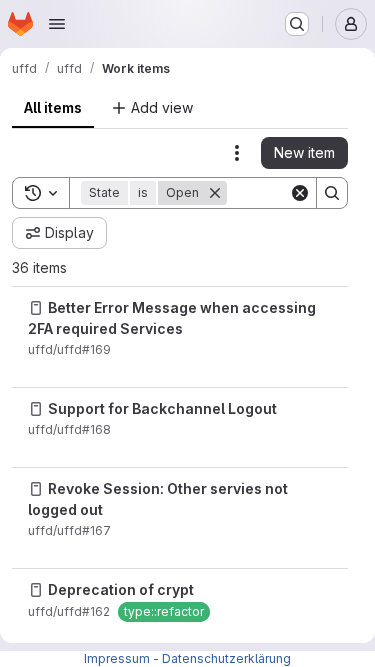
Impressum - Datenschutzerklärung (187, 658)
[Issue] (36, 308)
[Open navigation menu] (57, 24)
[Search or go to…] (297, 24)
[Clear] (300, 193)
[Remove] (215, 193)
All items (53, 107)
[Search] (332, 193)
